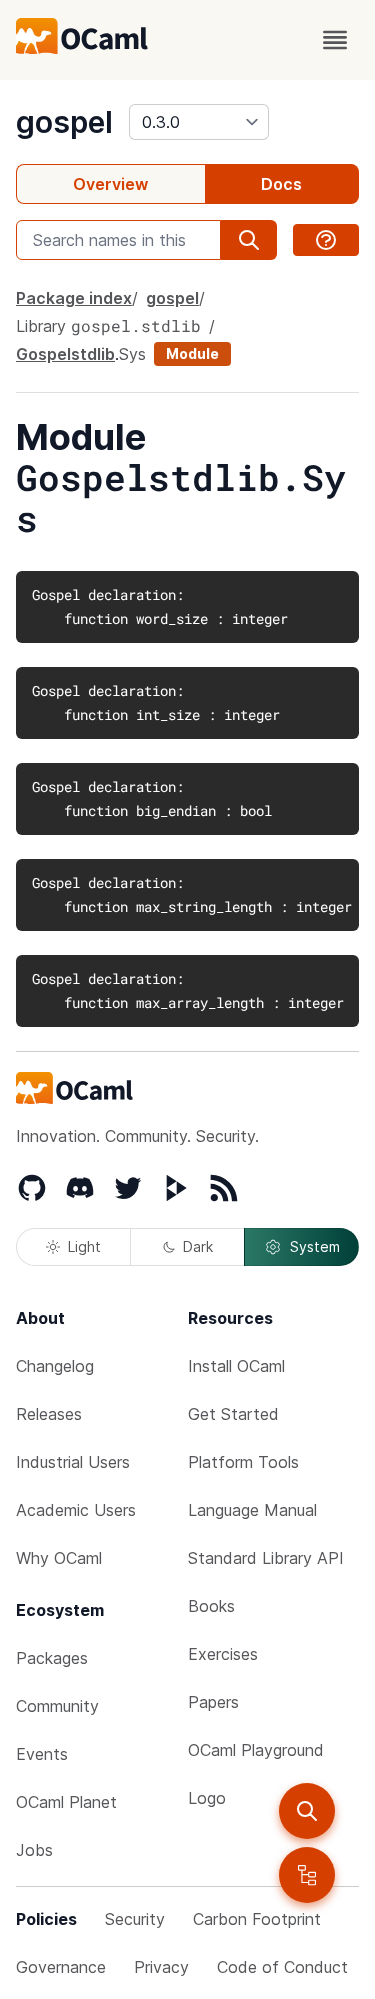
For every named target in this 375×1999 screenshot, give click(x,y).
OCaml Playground (256, 1750)
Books (211, 1606)
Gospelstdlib (65, 354)
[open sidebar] (307, 1875)
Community (57, 1706)
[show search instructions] (326, 240)
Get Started (233, 1414)
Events (42, 1754)
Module (192, 353)
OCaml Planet (66, 1802)
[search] (307, 1811)
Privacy (161, 1967)
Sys (132, 354)
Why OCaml (59, 1558)
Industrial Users (73, 1462)
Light (84, 1246)
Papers (213, 1702)
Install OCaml (236, 1366)
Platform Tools (243, 1462)
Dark (198, 1246)
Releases (49, 1414)
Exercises (223, 1654)
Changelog (55, 1366)
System (315, 1246)
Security (135, 1919)
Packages (52, 1658)
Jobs (34, 1850)
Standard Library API (266, 1558)
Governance (61, 1967)
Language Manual (252, 1510)
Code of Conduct (282, 1967)
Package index (74, 298)
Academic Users (76, 1510)
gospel (64, 122)
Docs (281, 184)
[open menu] (335, 40)
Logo (207, 1798)
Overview (110, 184)
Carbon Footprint (257, 1919)
